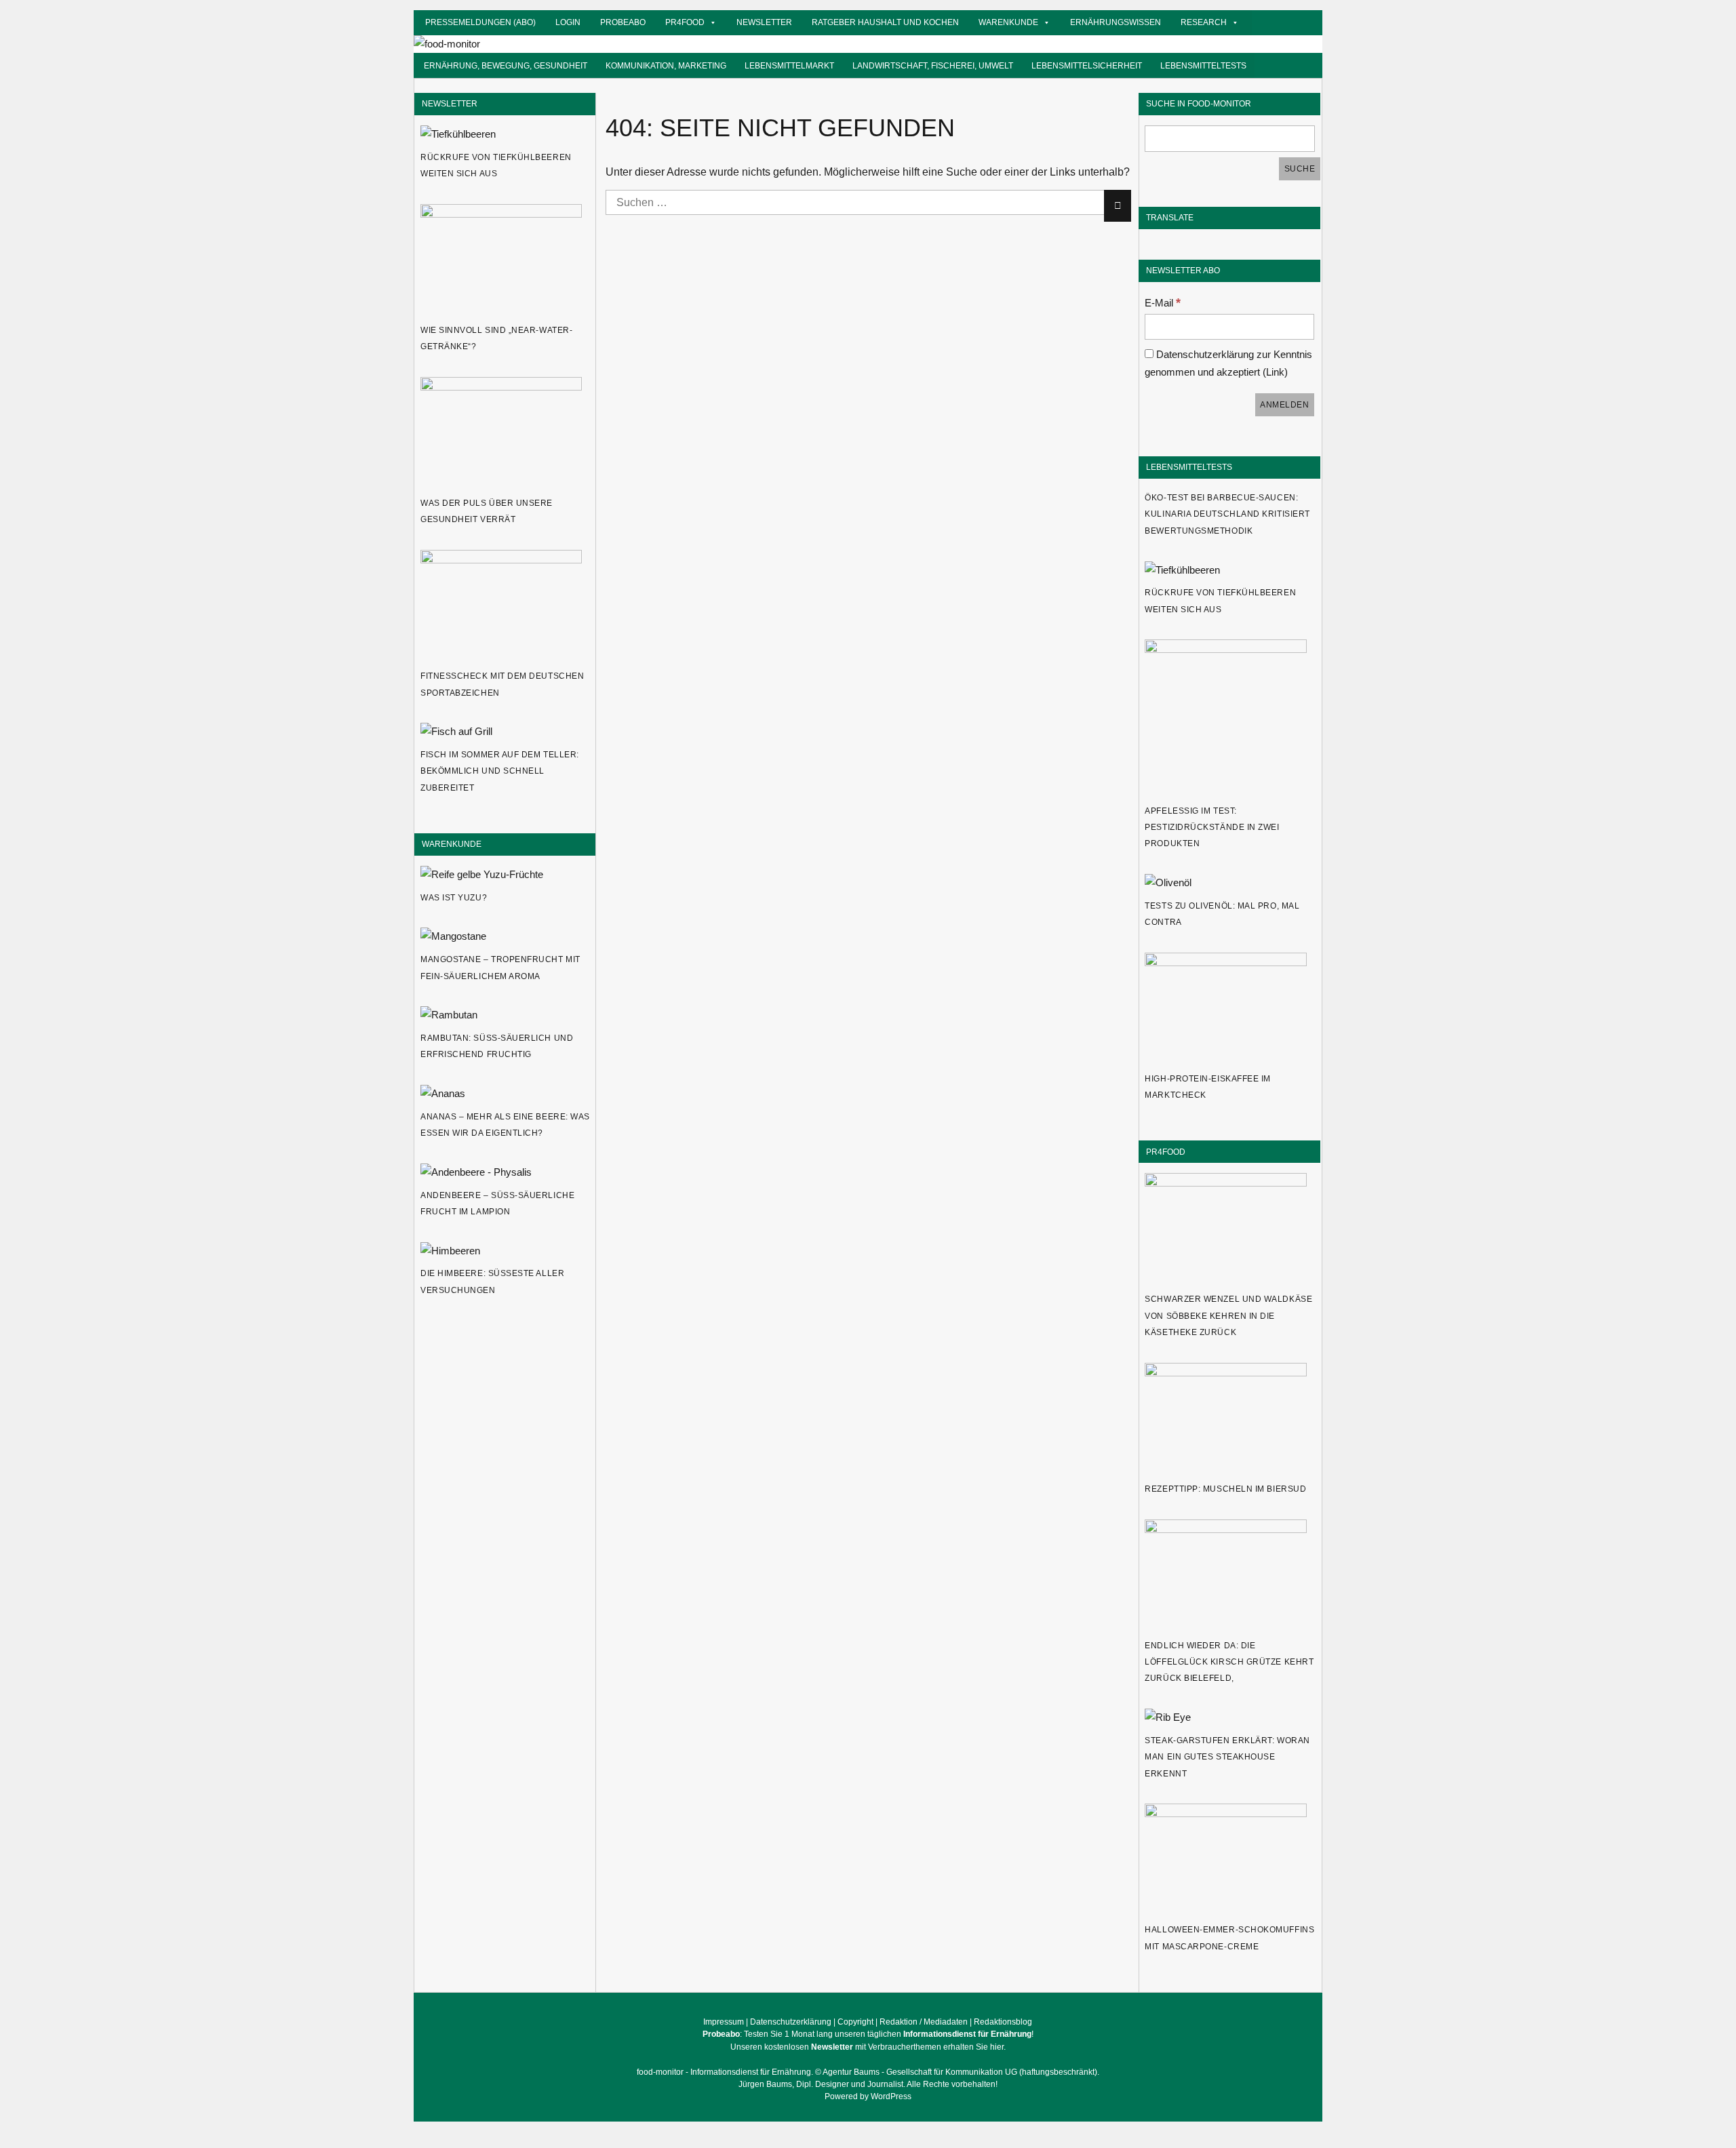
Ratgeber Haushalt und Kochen (885, 22)
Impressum (724, 2022)
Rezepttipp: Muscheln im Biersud (1225, 1489)
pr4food (685, 22)
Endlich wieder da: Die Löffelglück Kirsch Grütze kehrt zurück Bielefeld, (1229, 1662)
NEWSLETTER (450, 103)
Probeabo (623, 22)
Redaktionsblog (1003, 2022)
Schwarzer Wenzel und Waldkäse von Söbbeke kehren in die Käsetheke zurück (1228, 1316)
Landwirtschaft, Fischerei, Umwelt (933, 65)
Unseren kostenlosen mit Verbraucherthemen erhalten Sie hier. (868, 2047)
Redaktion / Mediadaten (924, 2022)
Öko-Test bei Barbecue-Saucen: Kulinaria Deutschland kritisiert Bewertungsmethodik (1227, 514)
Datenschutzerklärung (791, 2022)
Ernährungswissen (1116, 22)
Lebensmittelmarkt (789, 65)
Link (1275, 372)
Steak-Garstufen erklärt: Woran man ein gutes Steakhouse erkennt (1227, 1757)
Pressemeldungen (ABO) (480, 22)
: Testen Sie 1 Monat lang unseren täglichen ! (868, 2034)
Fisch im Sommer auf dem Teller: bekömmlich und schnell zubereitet (500, 771)
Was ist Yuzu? (454, 898)
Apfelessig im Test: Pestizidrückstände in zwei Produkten (1212, 828)
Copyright (855, 2022)
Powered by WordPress (868, 2096)
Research (1204, 22)
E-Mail (1163, 303)
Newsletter (764, 22)
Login (568, 22)
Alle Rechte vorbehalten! (952, 2084)
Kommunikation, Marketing (666, 65)
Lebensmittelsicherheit (1087, 65)
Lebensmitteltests (1203, 65)
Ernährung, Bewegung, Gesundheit (506, 65)
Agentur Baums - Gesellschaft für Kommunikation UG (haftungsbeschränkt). (961, 2072)
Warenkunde (1008, 22)
